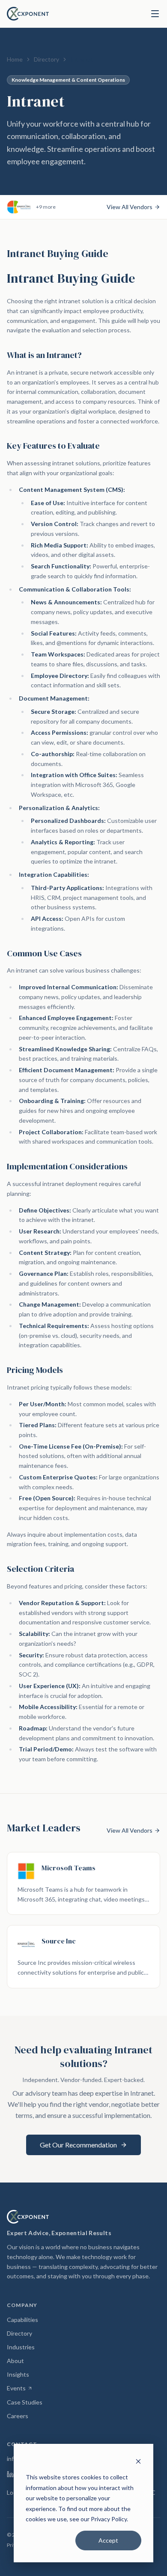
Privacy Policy (109, 2519)
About (15, 2361)
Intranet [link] (82, 59)
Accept (108, 2540)
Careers (18, 2416)
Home (15, 59)
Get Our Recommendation (78, 2145)
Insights (18, 2374)
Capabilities (22, 2320)
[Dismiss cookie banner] (138, 2461)
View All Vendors (130, 207)
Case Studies (25, 2402)
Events (20, 2388)
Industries (21, 2347)
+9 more (46, 207)
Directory (46, 59)
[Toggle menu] (155, 14)
